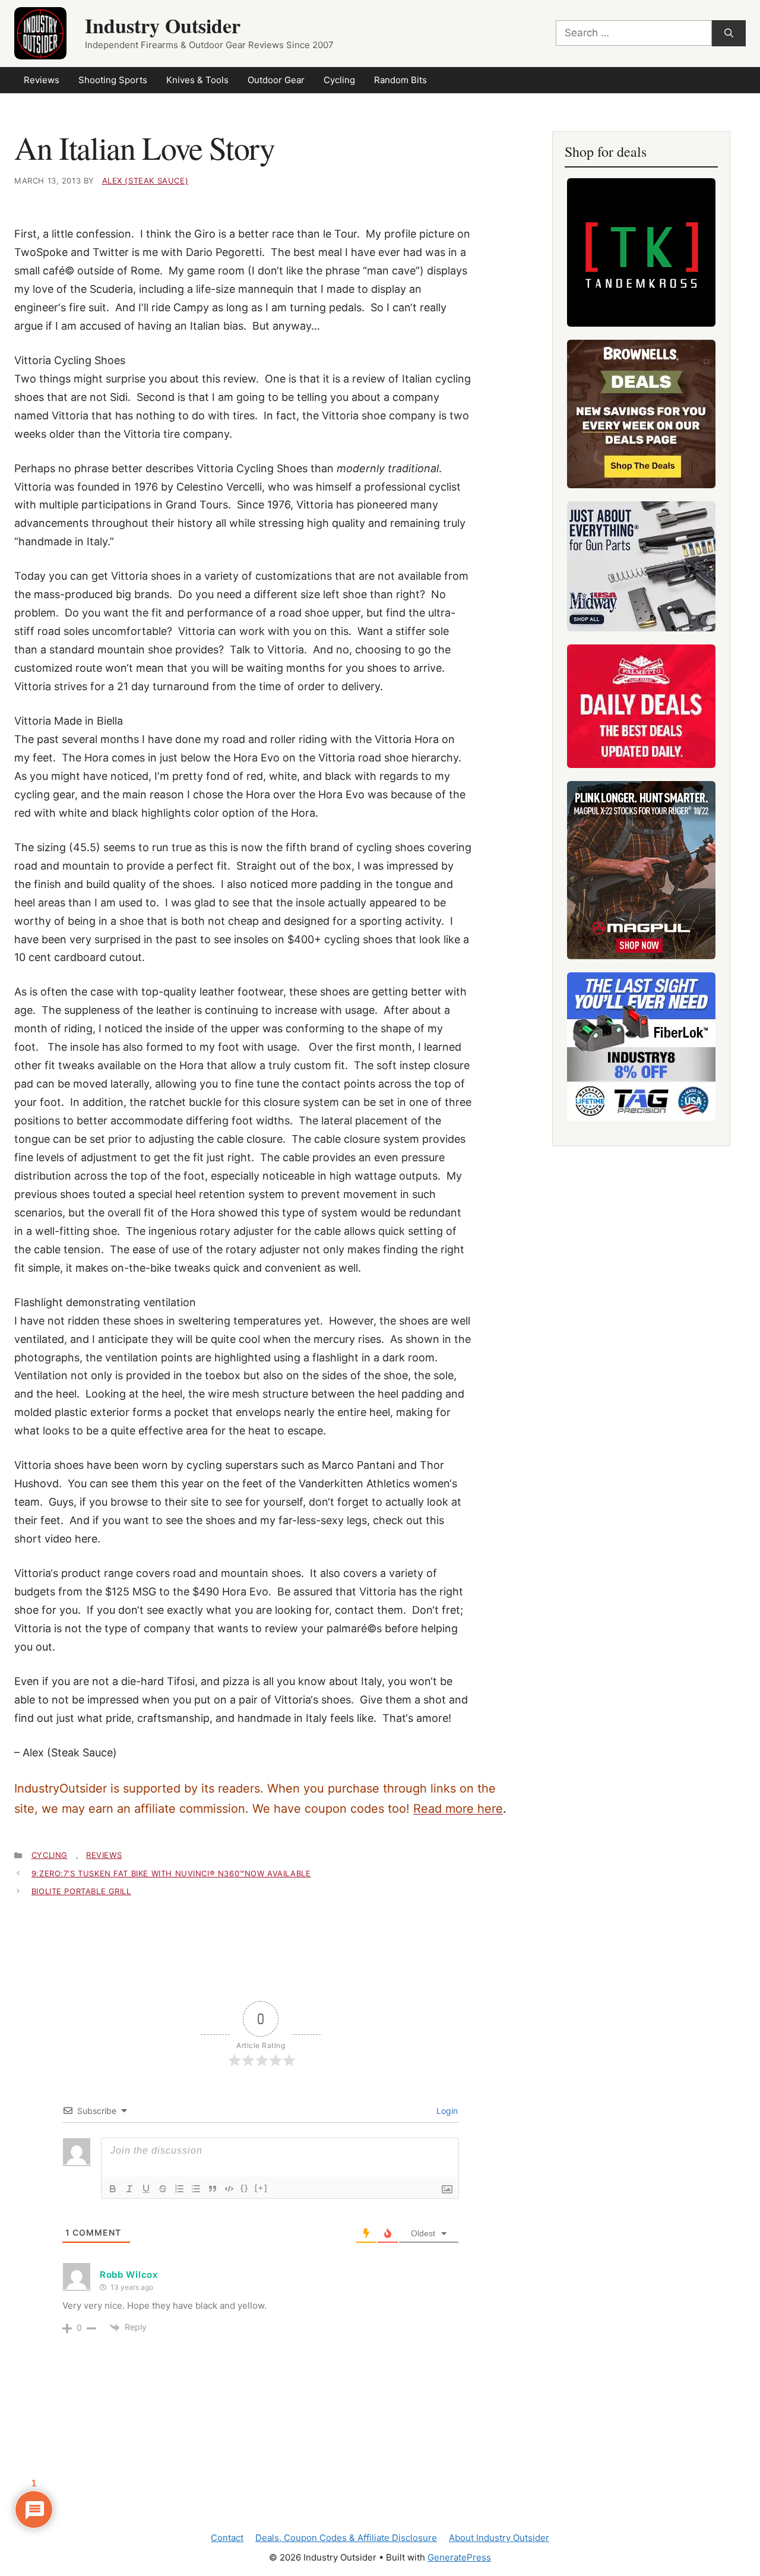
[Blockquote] (213, 2189)
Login (446, 2111)
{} (245, 2188)
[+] (261, 2188)
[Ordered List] (179, 2189)
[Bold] (113, 2189)
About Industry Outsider (499, 2538)
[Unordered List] (196, 2189)
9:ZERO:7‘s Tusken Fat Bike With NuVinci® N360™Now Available (171, 1873)
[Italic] (129, 2189)
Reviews (42, 80)
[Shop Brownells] (641, 414)
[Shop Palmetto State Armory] (641, 706)
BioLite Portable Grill (81, 1891)
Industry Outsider (163, 26)
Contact (227, 2538)
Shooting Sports (113, 80)
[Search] (729, 34)
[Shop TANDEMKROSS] (641, 252)
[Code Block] (229, 2189)
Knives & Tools (197, 80)
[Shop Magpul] (641, 870)
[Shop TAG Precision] (641, 1047)
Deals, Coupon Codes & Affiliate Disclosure (346, 2538)
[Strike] (163, 2189)
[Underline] (146, 2189)
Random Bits (400, 80)
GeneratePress (459, 2557)
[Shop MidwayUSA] (641, 566)
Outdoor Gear (276, 80)
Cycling (339, 80)
